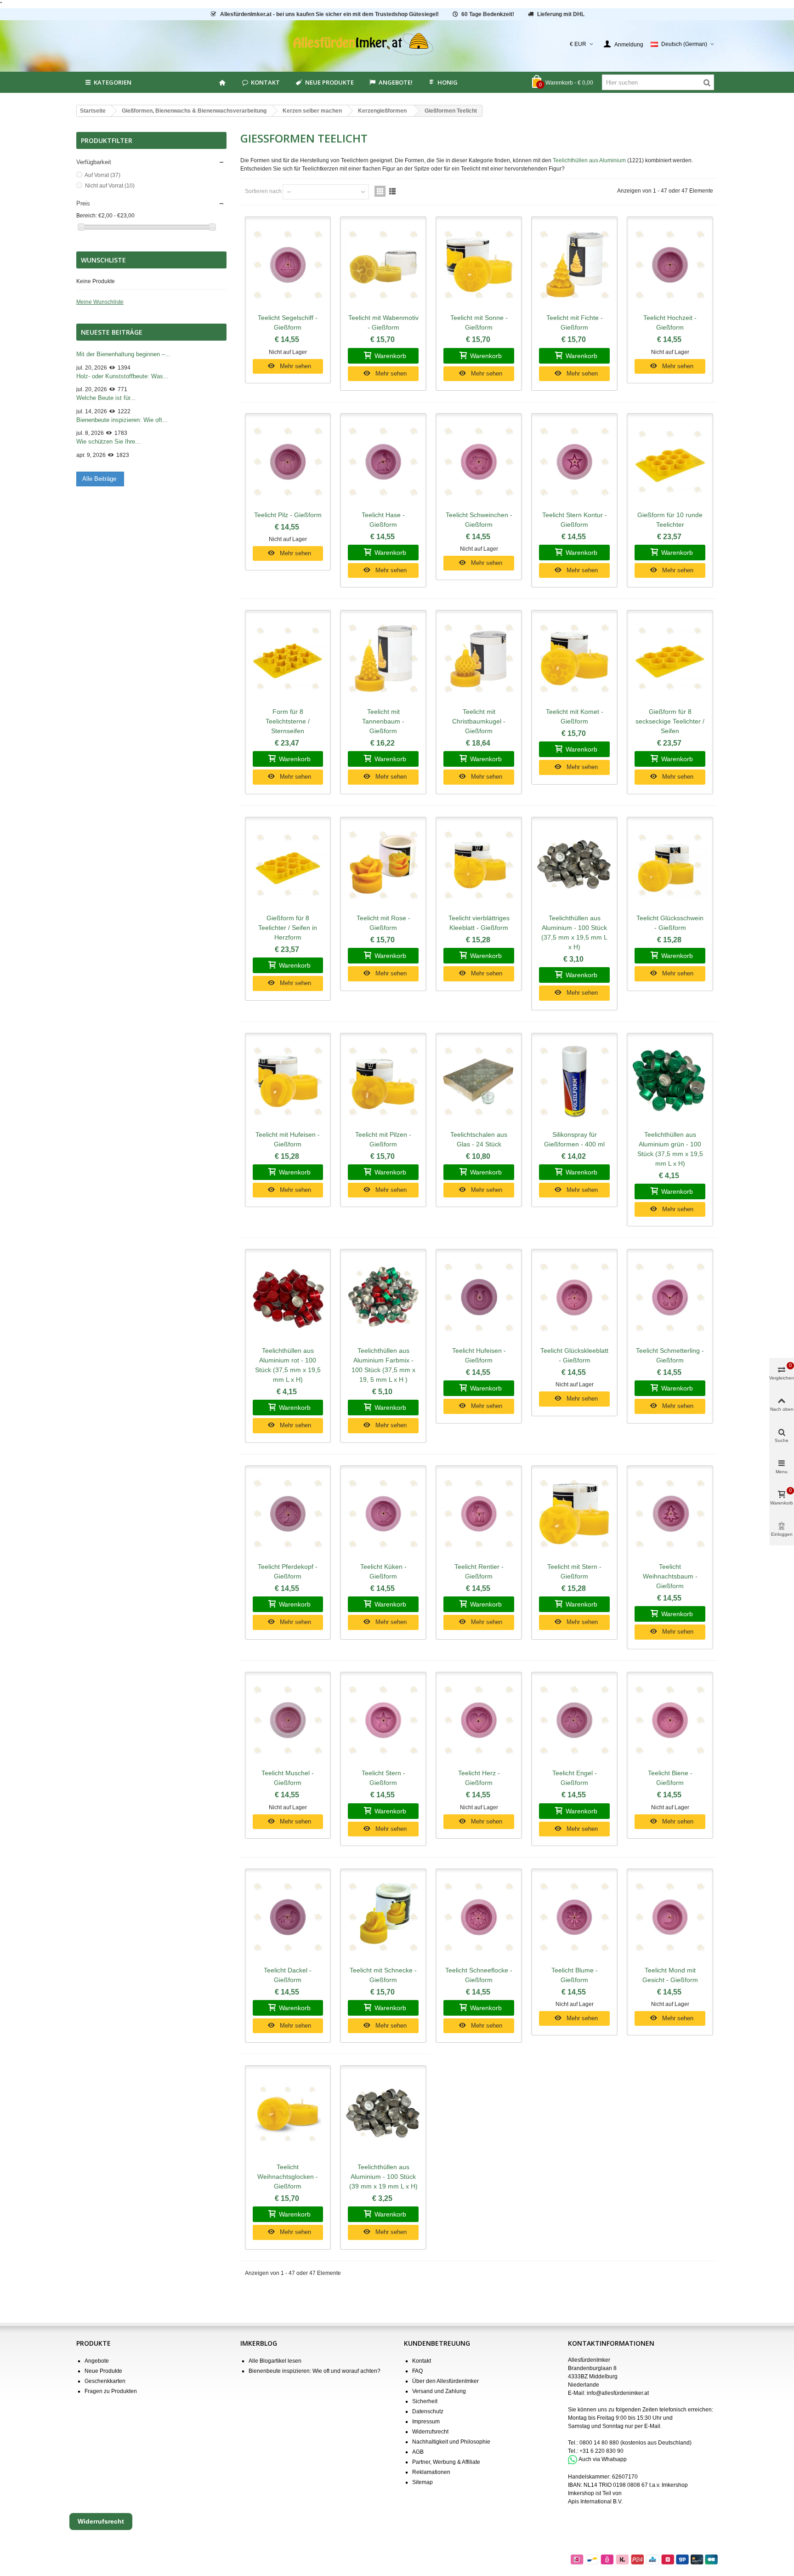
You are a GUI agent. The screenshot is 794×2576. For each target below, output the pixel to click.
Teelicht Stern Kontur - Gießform (575, 520)
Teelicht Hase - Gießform (383, 520)
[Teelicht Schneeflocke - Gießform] (479, 1917)
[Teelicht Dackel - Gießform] (288, 1917)
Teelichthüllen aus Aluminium (589, 160)
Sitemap (423, 2482)
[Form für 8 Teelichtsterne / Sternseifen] (288, 659)
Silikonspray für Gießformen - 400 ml (574, 1139)
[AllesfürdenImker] (397, 44)
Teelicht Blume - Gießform (575, 1975)
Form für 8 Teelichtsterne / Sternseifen (288, 721)
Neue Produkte (329, 82)
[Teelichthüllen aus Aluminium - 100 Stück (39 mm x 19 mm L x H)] (383, 2114)
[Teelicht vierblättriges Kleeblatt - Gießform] (479, 866)
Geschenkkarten (105, 2381)
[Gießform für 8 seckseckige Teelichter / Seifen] (670, 659)
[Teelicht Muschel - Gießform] (288, 1721)
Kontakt (265, 82)
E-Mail (652, 2426)
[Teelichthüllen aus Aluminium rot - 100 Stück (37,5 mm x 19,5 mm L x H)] (288, 1298)
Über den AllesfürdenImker (445, 2381)
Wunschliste (103, 260)
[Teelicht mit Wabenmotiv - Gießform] (383, 265)
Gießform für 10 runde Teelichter (670, 520)
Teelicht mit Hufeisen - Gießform (288, 1139)
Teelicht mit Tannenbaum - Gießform (383, 721)
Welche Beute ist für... (106, 398)
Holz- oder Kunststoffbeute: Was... (122, 376)
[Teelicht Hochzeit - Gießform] (670, 265)
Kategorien (113, 82)
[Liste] (392, 191)
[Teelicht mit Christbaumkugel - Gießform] (479, 659)
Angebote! (396, 82)
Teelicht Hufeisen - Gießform (479, 1355)
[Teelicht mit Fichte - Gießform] (574, 265)
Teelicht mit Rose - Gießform (383, 923)
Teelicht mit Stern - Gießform (574, 1571)
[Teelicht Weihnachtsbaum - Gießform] (670, 1514)
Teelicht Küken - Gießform (383, 1571)
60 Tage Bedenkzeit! (488, 14)
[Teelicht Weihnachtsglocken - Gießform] (288, 2114)
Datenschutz (428, 2411)
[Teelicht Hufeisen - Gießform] (479, 1298)
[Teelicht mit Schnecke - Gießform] (383, 1917)
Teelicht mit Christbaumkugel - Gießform (479, 721)
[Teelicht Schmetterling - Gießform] (670, 1298)
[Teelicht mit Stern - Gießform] (574, 1514)
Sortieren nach (263, 191)
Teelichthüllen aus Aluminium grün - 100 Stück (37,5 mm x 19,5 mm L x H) (670, 1149)
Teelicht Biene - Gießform (670, 1778)
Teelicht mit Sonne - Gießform (479, 322)
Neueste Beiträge (112, 332)
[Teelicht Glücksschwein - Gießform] (670, 866)
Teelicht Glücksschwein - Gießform (670, 923)
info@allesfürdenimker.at (618, 2393)
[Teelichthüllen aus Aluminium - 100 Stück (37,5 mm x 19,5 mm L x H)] (574, 866)
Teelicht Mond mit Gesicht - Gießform (670, 1975)
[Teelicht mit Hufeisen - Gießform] (288, 1082)
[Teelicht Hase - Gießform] (383, 462)
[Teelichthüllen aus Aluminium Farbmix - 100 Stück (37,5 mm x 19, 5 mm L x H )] (383, 1298)
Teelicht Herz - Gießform (479, 1778)
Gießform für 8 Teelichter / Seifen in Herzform (288, 928)
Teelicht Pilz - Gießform (288, 515)
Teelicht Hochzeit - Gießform (670, 322)
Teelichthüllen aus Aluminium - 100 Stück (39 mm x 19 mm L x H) (383, 2177)
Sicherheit (425, 2401)
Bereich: (87, 216)
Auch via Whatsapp (603, 2459)
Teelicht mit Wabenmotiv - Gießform (383, 322)
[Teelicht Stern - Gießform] (383, 1721)
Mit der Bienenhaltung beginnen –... (123, 354)
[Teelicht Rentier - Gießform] (479, 1514)
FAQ (417, 2371)
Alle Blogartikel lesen (275, 2361)
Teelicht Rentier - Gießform (479, 1571)
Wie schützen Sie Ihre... (108, 442)
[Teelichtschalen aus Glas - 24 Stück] (479, 1082)
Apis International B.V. (595, 2502)
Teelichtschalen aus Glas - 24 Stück (479, 1139)
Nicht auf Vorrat (110, 186)
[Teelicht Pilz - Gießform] (288, 462)
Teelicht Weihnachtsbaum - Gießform (670, 1576)
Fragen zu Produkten (111, 2391)
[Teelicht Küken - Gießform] (383, 1514)
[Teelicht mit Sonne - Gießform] (479, 265)
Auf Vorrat (102, 175)
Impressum (426, 2422)
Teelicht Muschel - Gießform (288, 1778)
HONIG (448, 82)
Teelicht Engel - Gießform (575, 1778)
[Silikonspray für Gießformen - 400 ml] (574, 1082)
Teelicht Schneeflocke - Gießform (479, 1975)
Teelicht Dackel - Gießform (288, 1975)
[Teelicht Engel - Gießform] (574, 1721)
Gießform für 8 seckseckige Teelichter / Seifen (670, 721)
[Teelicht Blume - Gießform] (574, 1917)
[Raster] (380, 191)
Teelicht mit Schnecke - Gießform (383, 1975)
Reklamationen (431, 2472)
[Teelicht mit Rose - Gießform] (383, 866)
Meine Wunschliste (100, 302)
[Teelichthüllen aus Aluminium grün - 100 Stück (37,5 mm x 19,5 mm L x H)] (670, 1082)
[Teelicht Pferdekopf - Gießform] (288, 1514)
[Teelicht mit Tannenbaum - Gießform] (383, 659)
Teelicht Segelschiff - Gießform (288, 322)
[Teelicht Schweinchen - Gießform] (479, 462)
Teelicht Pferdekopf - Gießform (288, 1571)
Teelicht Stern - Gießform (383, 1778)
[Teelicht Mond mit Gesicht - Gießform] (670, 1917)
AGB (418, 2452)
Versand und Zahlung (439, 2391)
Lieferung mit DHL (561, 14)
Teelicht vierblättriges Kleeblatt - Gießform (479, 923)
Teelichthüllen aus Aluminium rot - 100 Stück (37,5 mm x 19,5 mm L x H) (288, 1365)
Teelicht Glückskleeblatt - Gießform (574, 1355)
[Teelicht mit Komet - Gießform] (574, 659)
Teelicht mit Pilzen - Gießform (383, 1139)
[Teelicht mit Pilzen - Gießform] (383, 1082)
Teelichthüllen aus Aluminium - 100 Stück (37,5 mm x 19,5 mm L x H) (574, 932)
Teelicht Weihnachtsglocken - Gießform (288, 2177)
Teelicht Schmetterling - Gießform (670, 1355)
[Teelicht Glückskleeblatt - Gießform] (574, 1298)
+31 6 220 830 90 (601, 2451)
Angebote (97, 2361)
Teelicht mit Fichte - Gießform (575, 322)
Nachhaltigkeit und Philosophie (451, 2442)
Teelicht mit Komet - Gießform (575, 716)
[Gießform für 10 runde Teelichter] (670, 462)
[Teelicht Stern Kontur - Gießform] (574, 462)
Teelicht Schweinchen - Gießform (479, 520)
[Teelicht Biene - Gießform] (670, 1721)
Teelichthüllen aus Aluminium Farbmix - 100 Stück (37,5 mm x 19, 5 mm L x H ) (383, 1365)
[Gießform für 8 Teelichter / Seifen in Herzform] (288, 866)
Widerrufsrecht (430, 2432)
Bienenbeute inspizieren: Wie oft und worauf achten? (315, 2371)
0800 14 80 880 (599, 2443)
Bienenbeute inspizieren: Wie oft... (122, 420)
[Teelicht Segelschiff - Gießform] (288, 265)
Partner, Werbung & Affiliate (446, 2462)
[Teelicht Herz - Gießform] (479, 1721)
